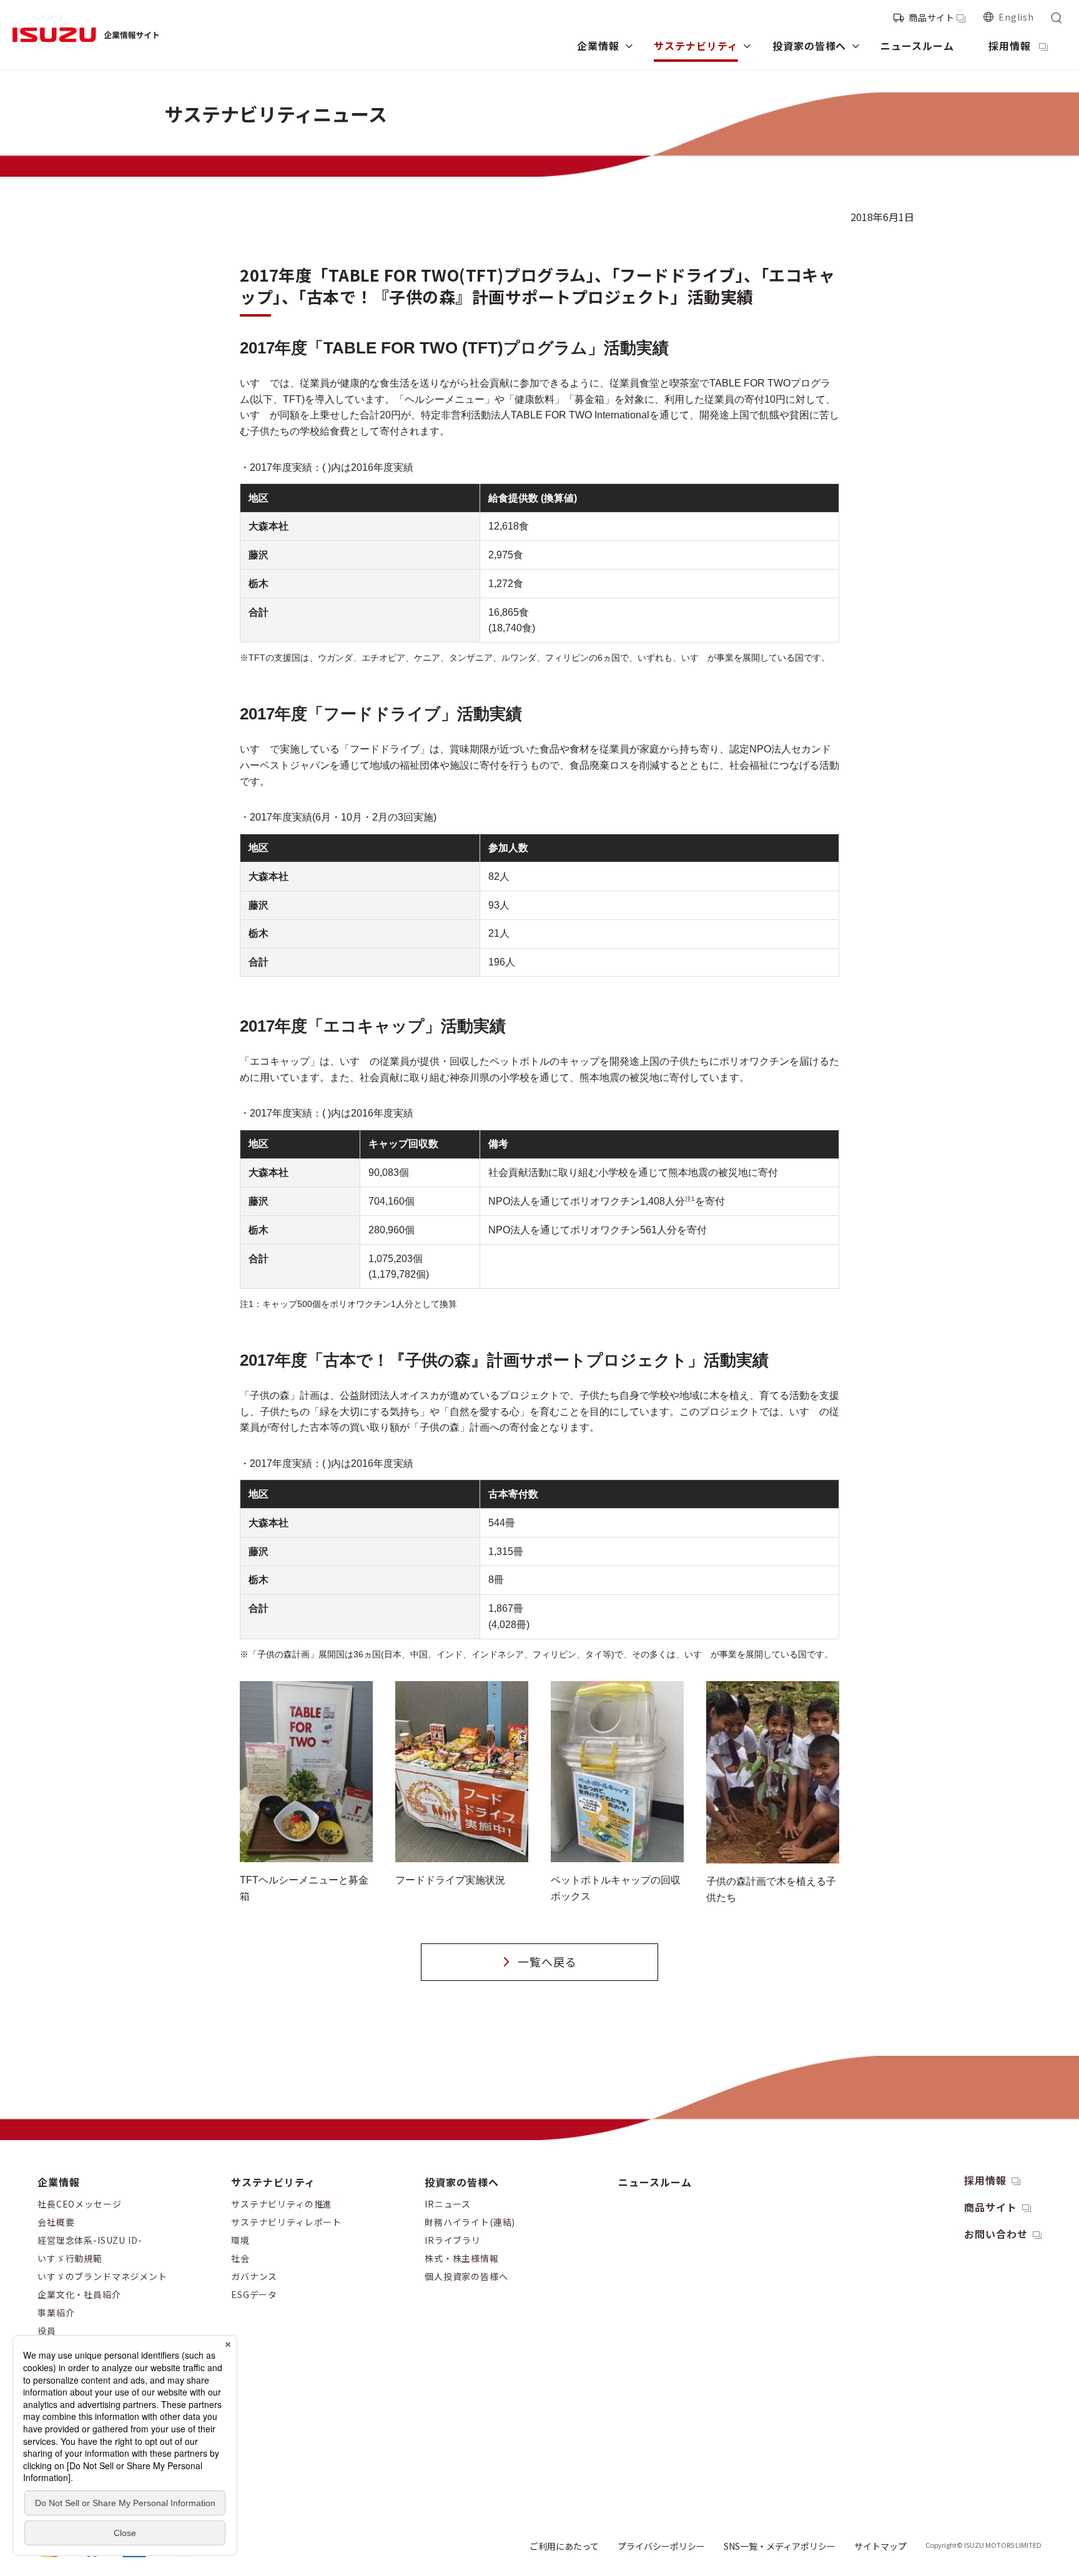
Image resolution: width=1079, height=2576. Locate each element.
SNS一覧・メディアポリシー (780, 2546)
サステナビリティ (273, 2182)
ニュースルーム (655, 2182)
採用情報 (985, 2180)
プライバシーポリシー (661, 2546)
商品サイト (932, 17)
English (1016, 17)
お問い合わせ (996, 2234)
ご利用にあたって (564, 2546)
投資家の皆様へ (462, 2182)
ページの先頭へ (948, 2170)
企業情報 (59, 2182)
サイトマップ (880, 2546)
